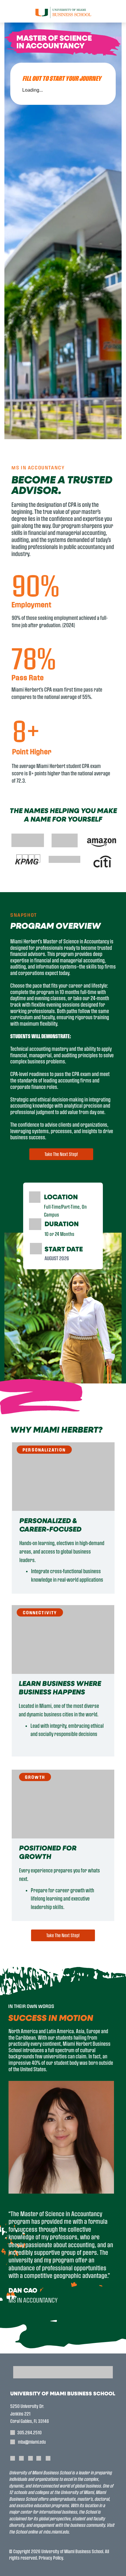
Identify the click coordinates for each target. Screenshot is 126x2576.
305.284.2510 (29, 2432)
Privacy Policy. (51, 2558)
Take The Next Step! (61, 1154)
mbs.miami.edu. (56, 2532)
